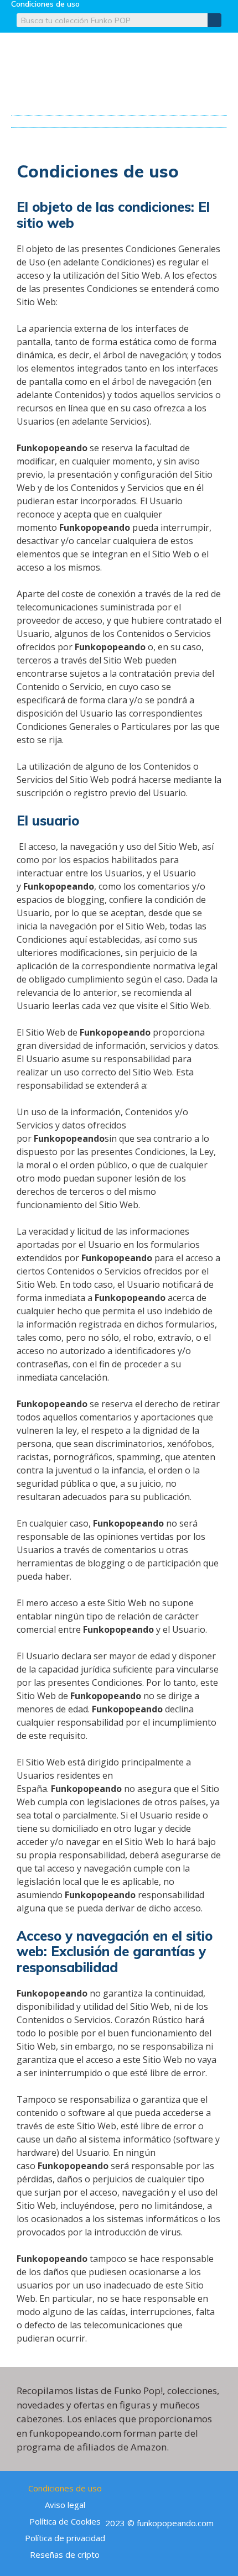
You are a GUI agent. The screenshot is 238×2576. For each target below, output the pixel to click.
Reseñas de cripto (65, 2554)
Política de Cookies (65, 2521)
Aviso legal (65, 2505)
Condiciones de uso (65, 2488)
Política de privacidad (65, 2538)
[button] (119, 119)
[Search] (214, 20)
